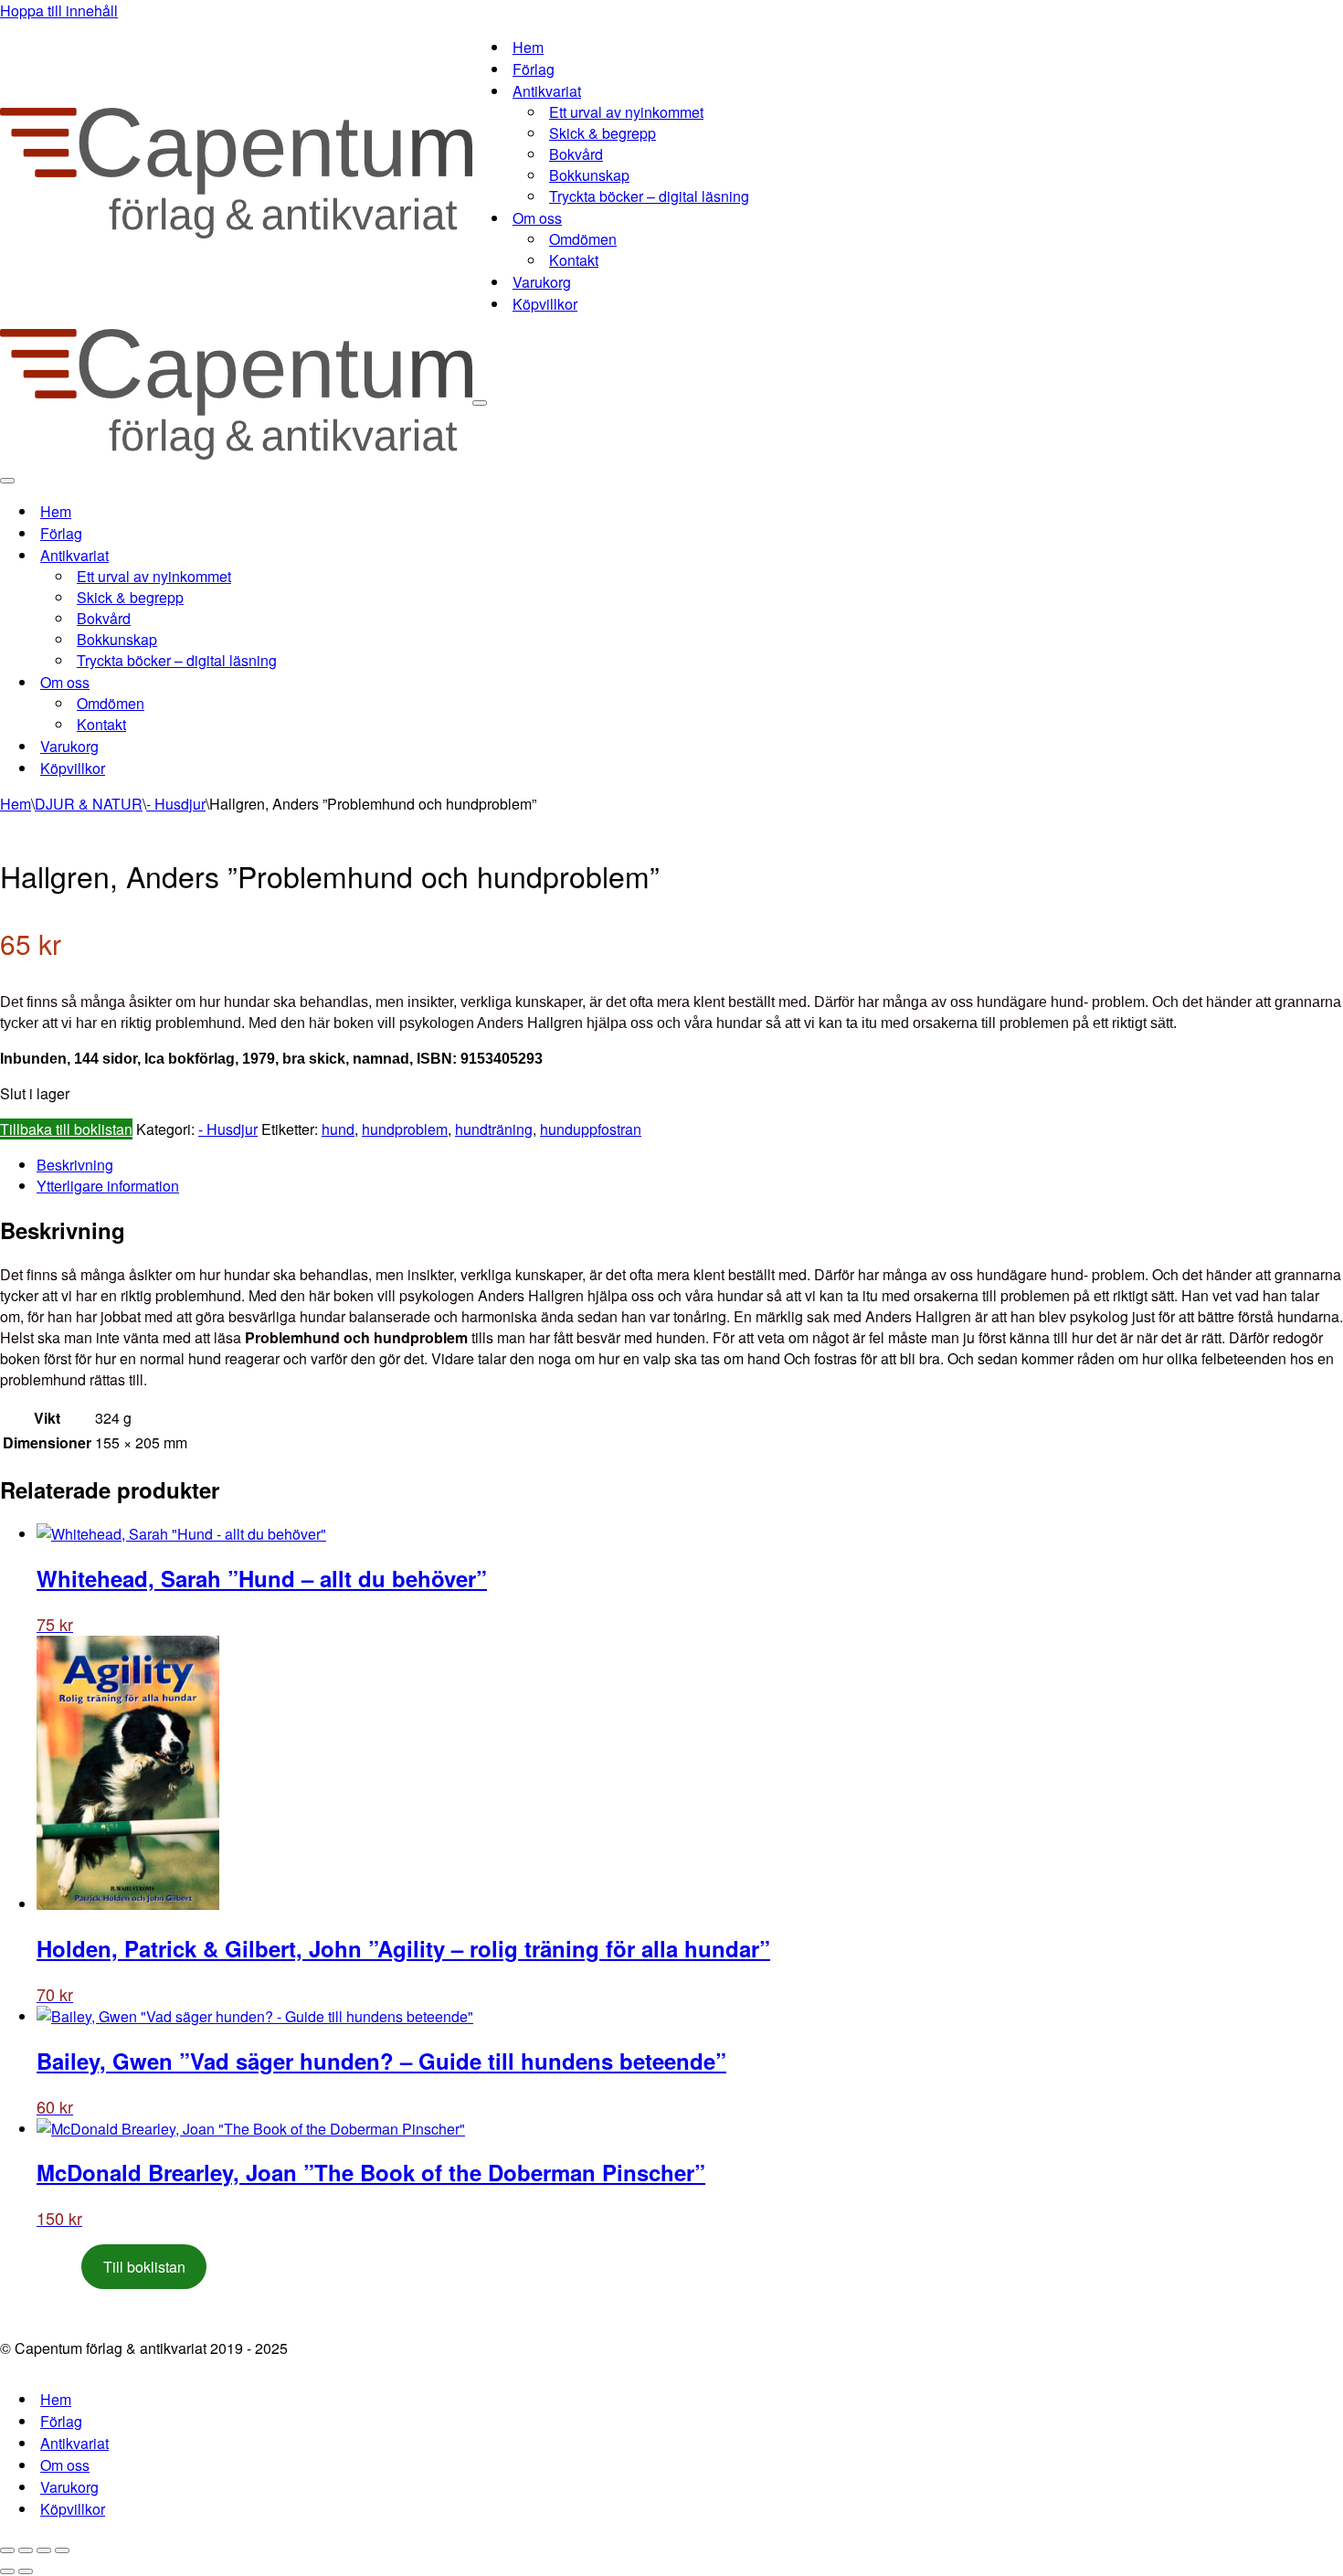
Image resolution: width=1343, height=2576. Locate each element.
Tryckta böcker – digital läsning (649, 196)
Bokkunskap (589, 175)
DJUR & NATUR (89, 804)
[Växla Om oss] (320, 682)
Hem (528, 47)
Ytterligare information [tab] (108, 1186)
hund (338, 1129)
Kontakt (574, 260)
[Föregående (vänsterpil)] (7, 2571)
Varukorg (542, 282)
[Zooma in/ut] (7, 2550)
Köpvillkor (545, 304)
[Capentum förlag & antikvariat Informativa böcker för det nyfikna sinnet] (236, 233)
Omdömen (583, 239)
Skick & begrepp (603, 133)
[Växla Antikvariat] (320, 555)
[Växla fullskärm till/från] (26, 2550)
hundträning (494, 1129)
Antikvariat (74, 2443)
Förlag (534, 69)
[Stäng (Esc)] (62, 2550)
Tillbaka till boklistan (66, 1129)
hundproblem (405, 1129)
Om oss (65, 2465)
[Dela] (44, 2550)
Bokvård (576, 154)
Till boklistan (144, 2267)
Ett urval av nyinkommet (626, 112)
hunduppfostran (591, 1129)
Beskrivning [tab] (75, 1165)
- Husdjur (176, 804)
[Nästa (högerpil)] (26, 2571)
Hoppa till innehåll (59, 11)
